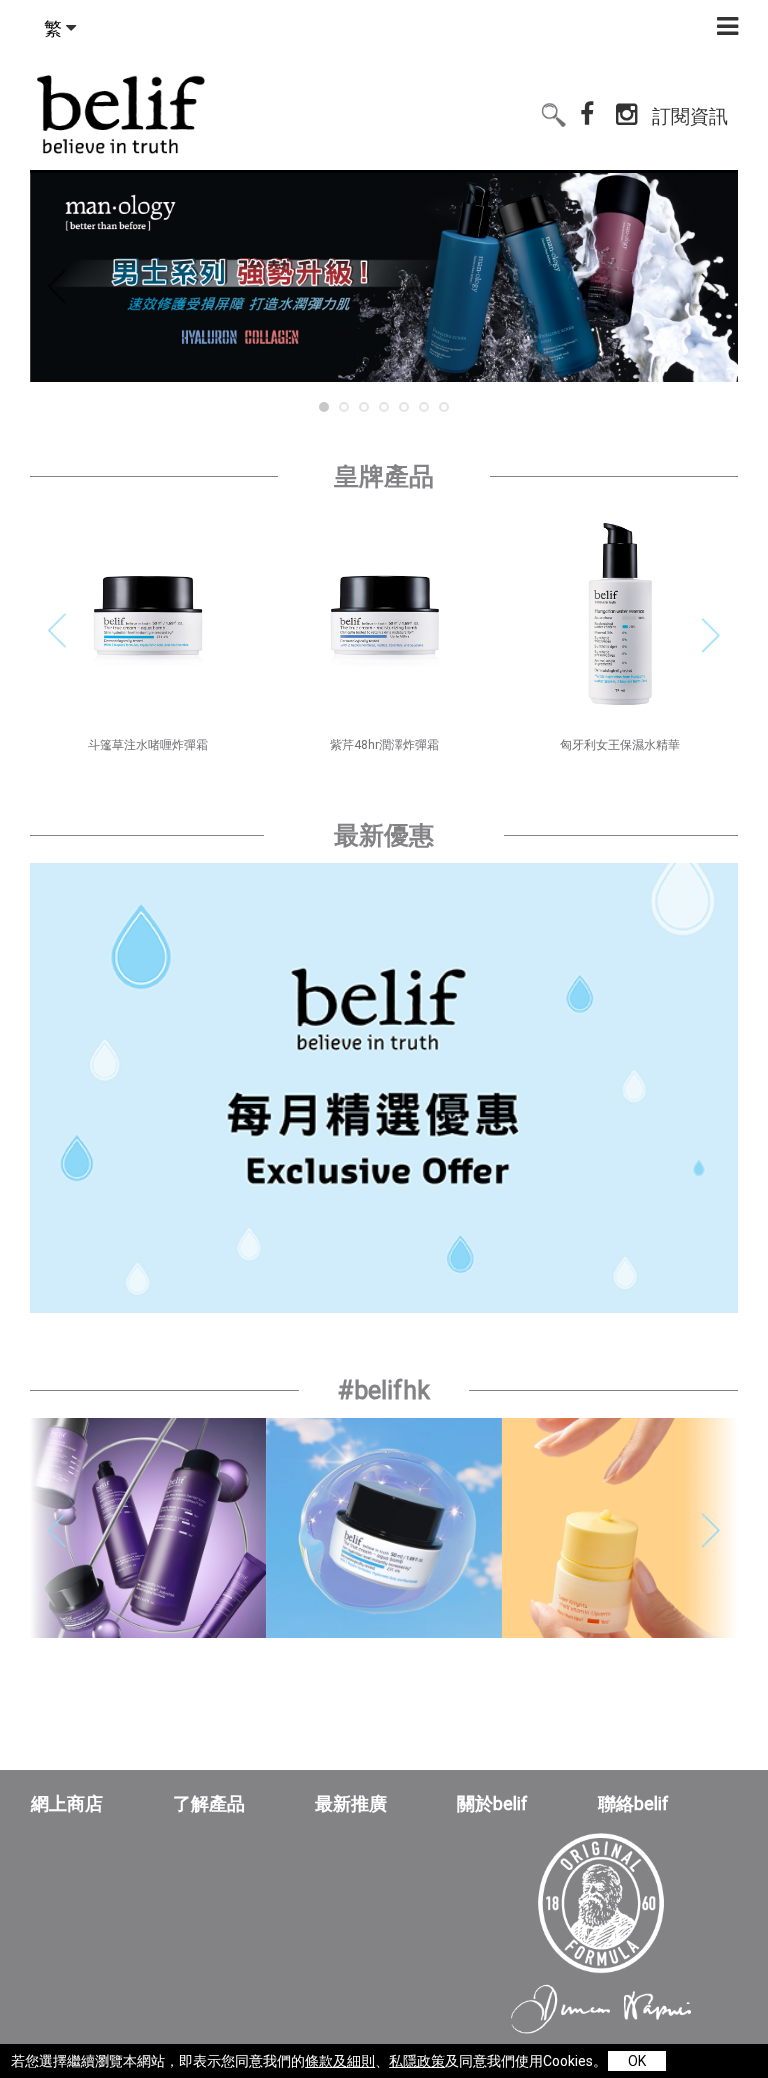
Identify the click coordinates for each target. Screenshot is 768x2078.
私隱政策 (417, 2061)
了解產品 (209, 1804)
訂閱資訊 (690, 107)
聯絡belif (633, 1804)
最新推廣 (351, 1804)
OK (637, 2061)
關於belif (492, 1804)
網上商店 (67, 1804)
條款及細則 (340, 2061)
